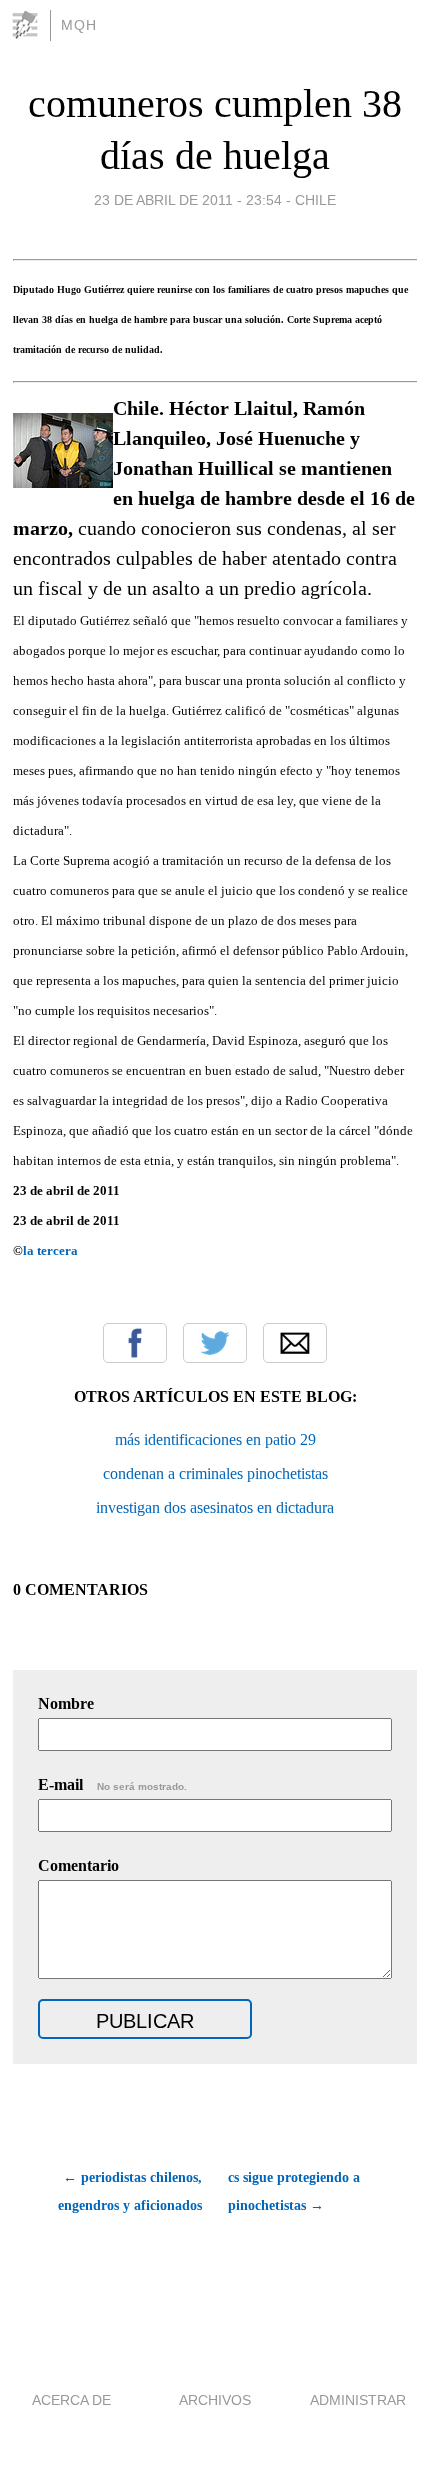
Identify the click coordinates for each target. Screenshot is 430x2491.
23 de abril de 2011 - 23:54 (188, 200)
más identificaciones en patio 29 (215, 1439)
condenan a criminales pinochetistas (215, 1473)
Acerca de (71, 2400)
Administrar (358, 2400)
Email (295, 1343)
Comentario (78, 1865)
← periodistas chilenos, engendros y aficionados (129, 2191)
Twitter (215, 1343)
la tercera (50, 1250)
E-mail (112, 1784)
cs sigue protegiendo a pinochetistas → (294, 2191)
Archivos (215, 2400)
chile (315, 200)
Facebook (135, 1343)
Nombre (66, 1703)
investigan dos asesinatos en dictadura (215, 1507)
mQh (79, 25)
